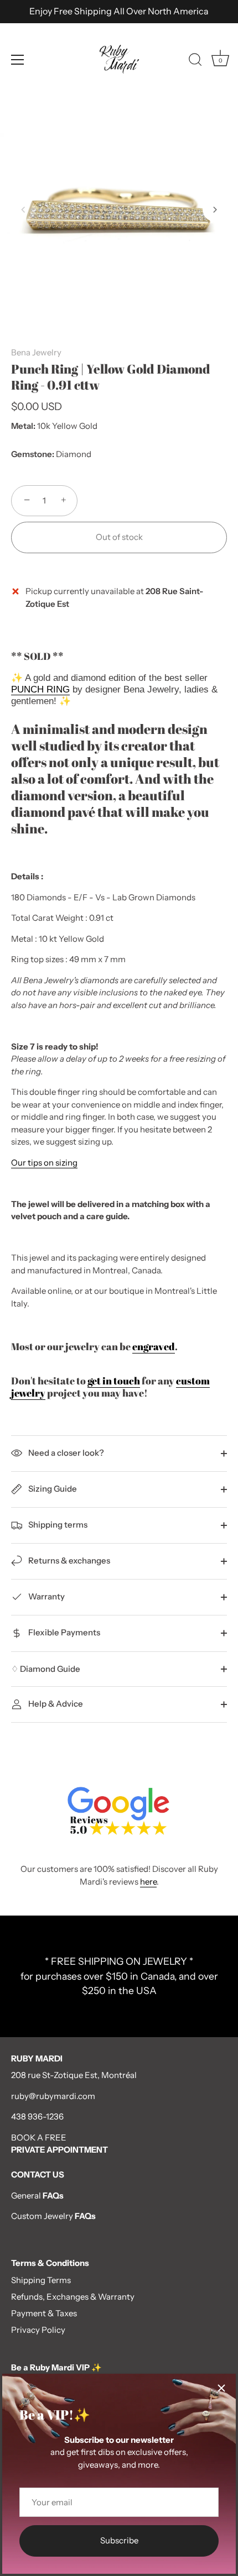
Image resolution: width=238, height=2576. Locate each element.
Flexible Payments (63, 1632)
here (148, 1882)
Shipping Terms (41, 2280)
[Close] (221, 2388)
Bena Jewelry (36, 352)
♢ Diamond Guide (46, 1669)
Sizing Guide (52, 1489)
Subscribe (119, 2540)
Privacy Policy (38, 2330)
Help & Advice (55, 1704)
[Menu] (18, 60)
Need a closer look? (65, 1453)
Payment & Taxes (44, 2313)
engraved (154, 1346)
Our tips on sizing (44, 1163)
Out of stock (119, 537)
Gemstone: (33, 454)
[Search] (195, 61)
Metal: (23, 426)
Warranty (46, 1596)
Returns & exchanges (68, 1560)
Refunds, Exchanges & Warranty (73, 2297)
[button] (23, 209)
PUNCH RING (40, 689)
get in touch (114, 1381)
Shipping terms (57, 1525)
